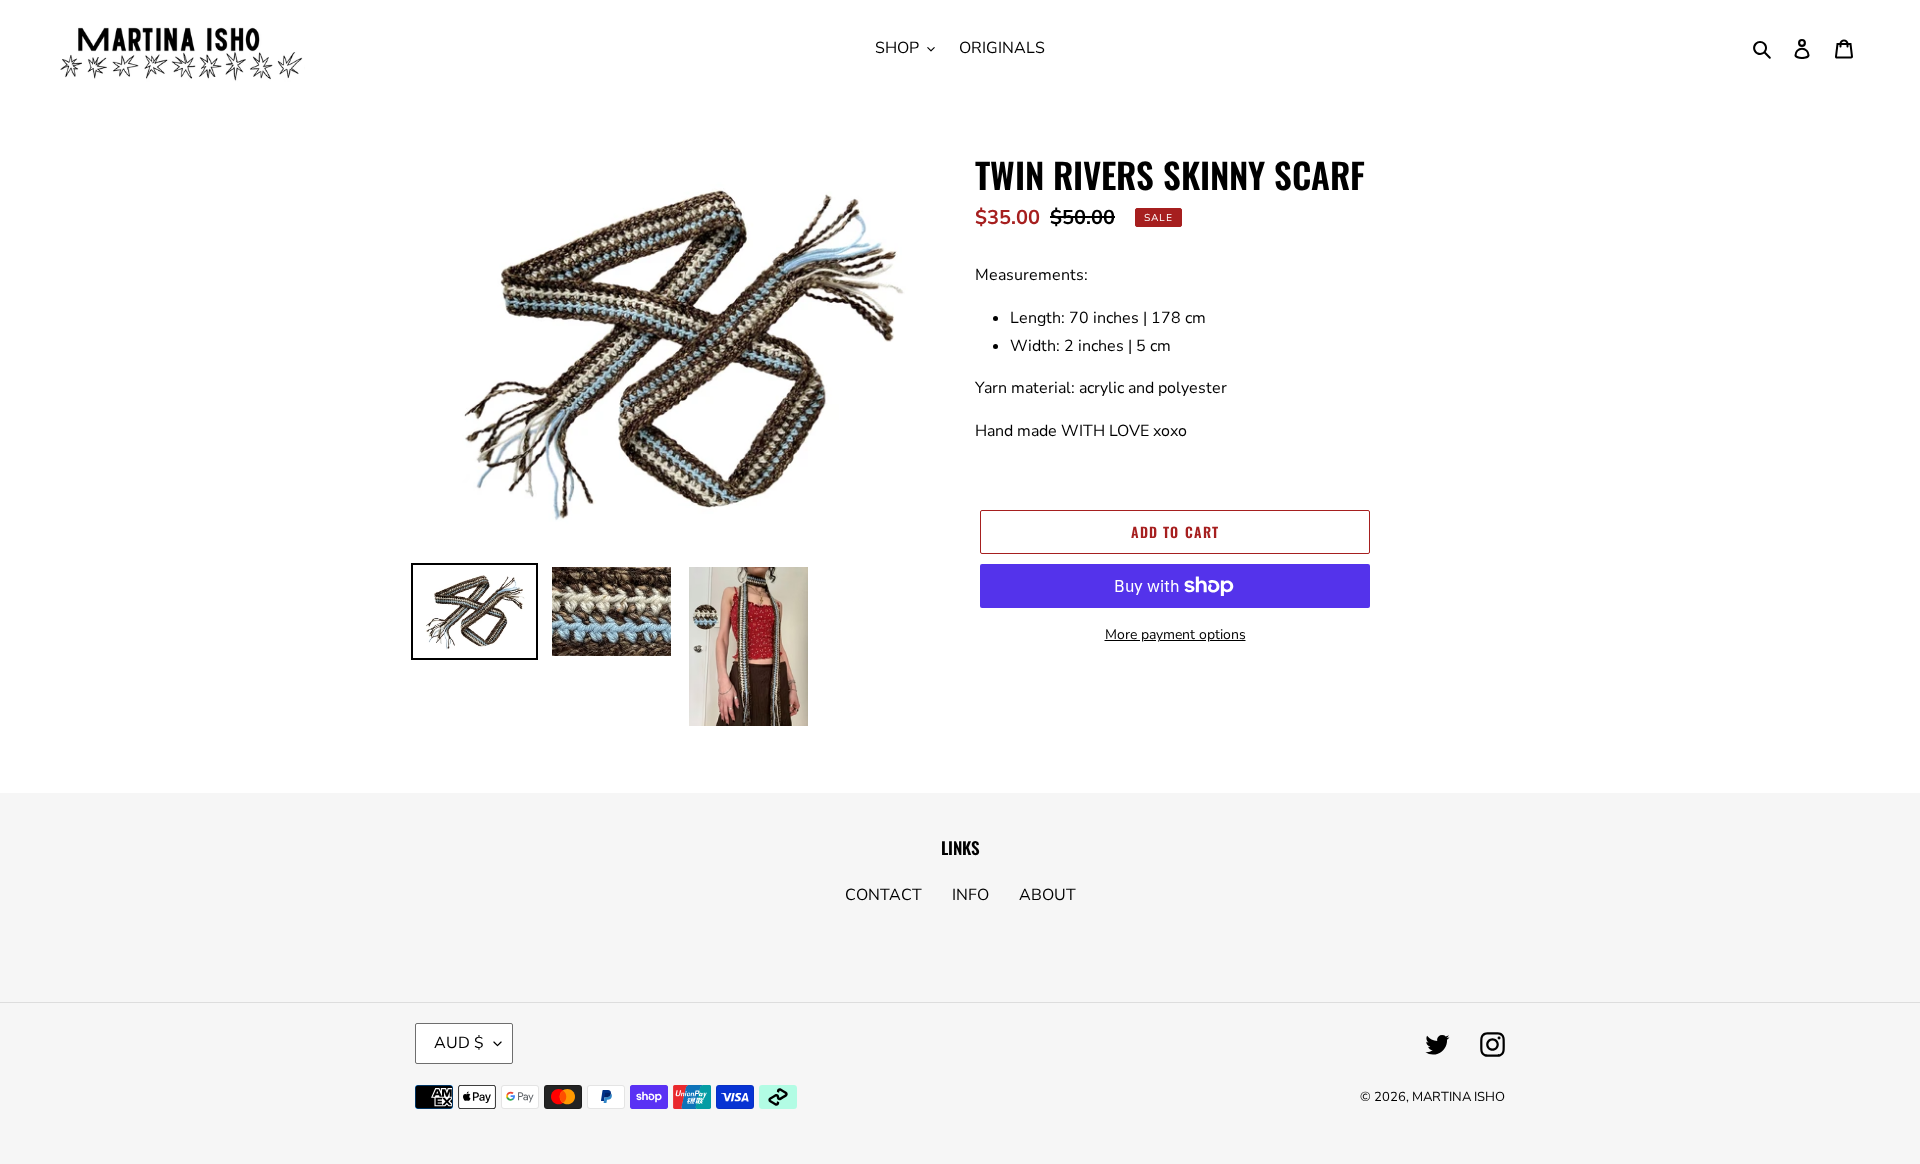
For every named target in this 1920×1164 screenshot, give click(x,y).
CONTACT (883, 895)
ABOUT (1047, 895)
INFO (970, 895)
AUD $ (459, 1043)
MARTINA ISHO (1458, 1097)
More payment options (1175, 634)
